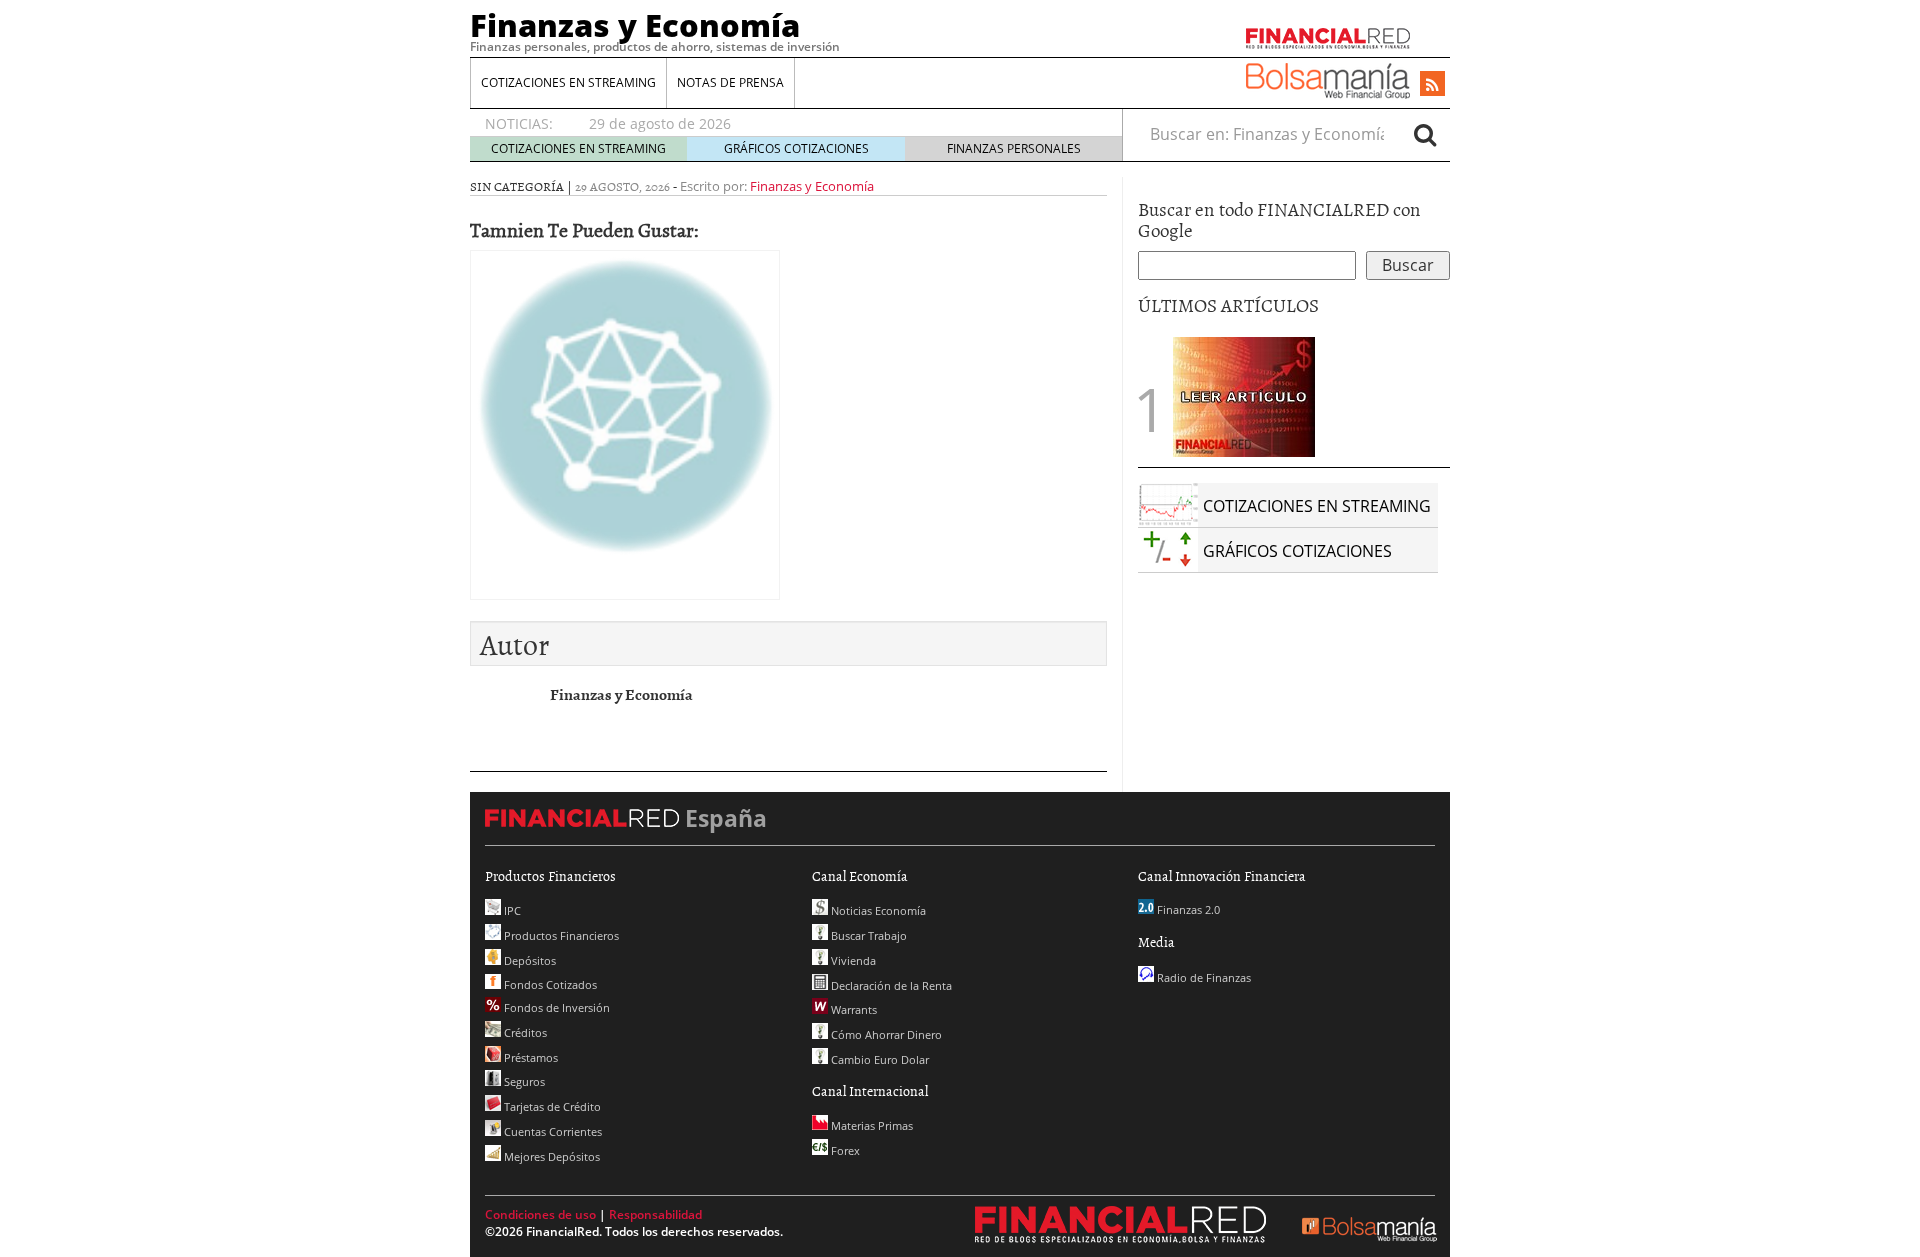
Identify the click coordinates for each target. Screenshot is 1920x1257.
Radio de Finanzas (1202, 977)
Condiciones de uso (540, 1214)
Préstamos (529, 1057)
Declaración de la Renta (890, 985)
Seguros (523, 1081)
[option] (836, 124)
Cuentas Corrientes (551, 1131)
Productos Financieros (560, 935)
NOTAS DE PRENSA (730, 82)
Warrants (852, 1009)
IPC (511, 910)
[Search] (1425, 134)
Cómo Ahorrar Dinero (885, 1034)
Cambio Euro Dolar (878, 1059)
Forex (844, 1150)
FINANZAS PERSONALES (1014, 148)
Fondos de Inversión (555, 1007)
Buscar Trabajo (867, 935)
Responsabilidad (655, 1214)
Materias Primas (870, 1125)
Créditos (524, 1032)
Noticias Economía (877, 910)
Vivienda (852, 960)
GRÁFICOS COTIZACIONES (796, 148)
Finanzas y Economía (635, 25)
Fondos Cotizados (549, 984)
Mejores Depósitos (550, 1156)
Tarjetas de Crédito (551, 1106)
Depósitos (528, 960)
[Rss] (1432, 85)
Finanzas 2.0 (1187, 909)
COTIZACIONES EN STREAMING (568, 82)
